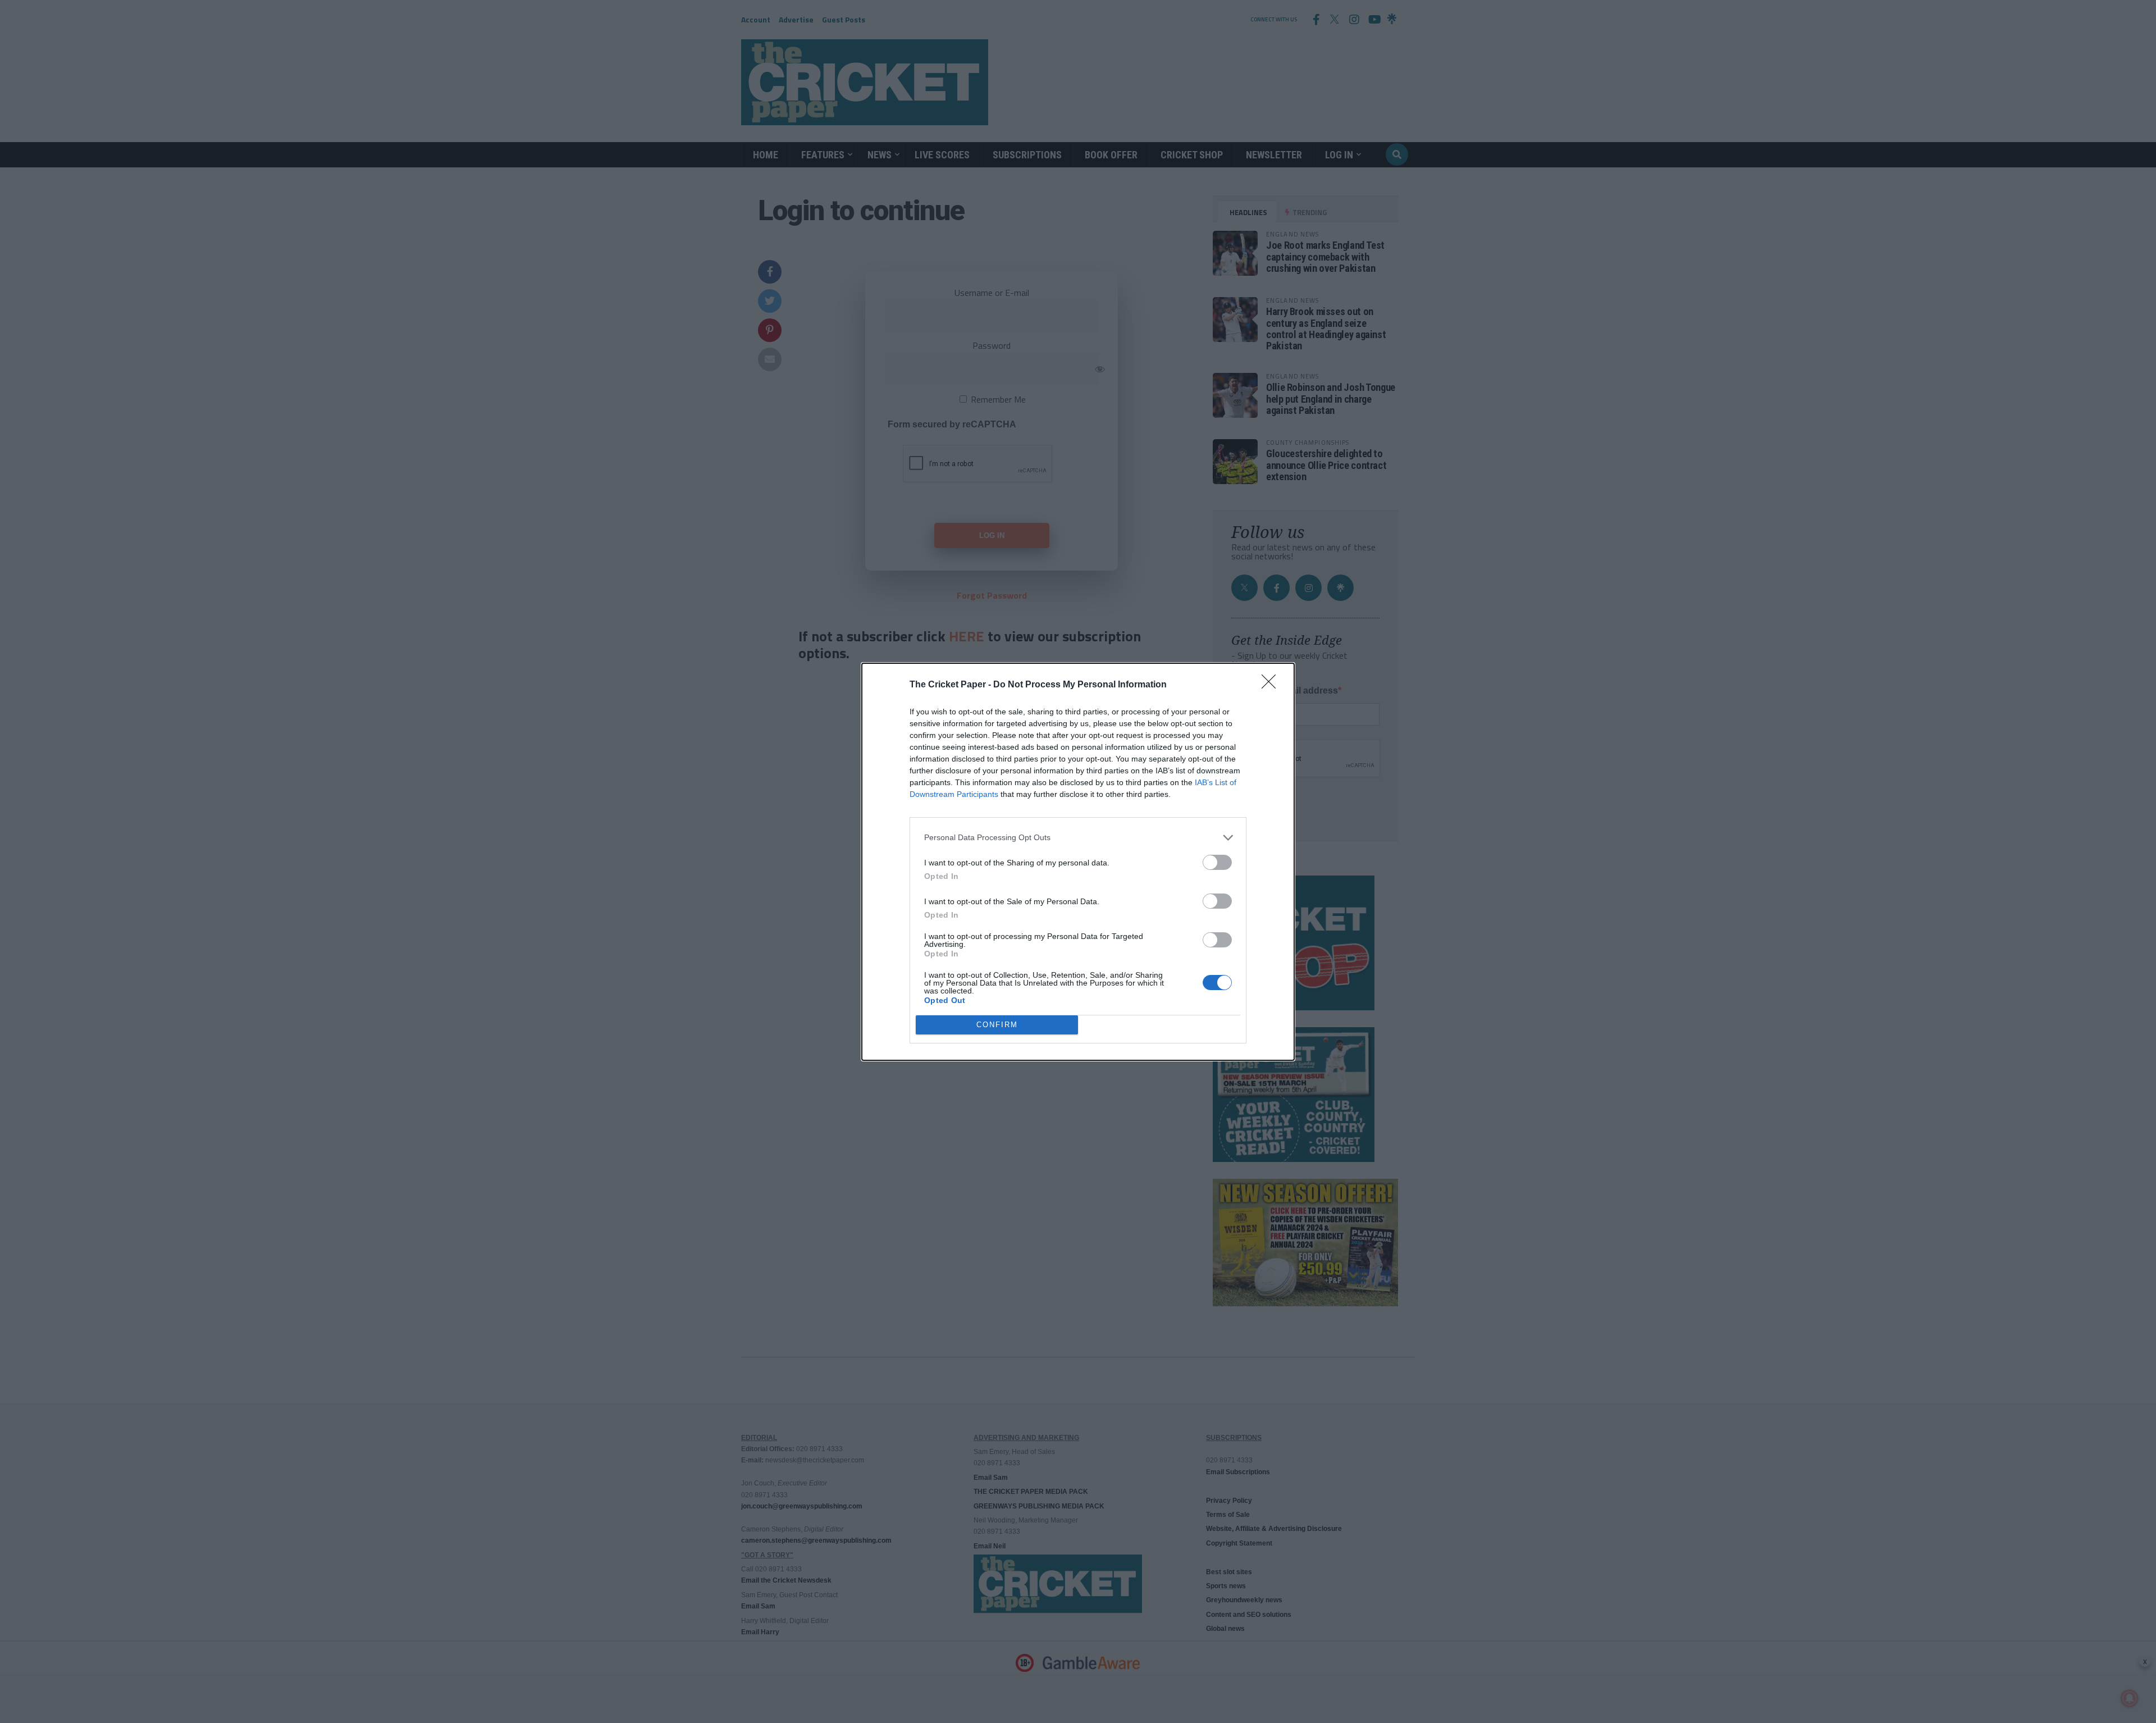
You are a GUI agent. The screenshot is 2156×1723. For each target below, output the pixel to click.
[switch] (1217, 862)
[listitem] (1078, 838)
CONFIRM (997, 1025)
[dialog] (1078, 862)
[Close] (1272, 685)
